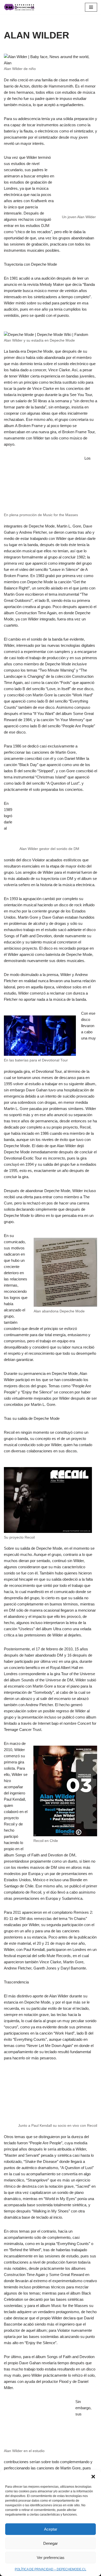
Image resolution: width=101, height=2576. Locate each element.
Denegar (51, 2543)
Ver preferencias (51, 2558)
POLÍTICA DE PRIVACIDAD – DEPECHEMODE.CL (51, 2569)
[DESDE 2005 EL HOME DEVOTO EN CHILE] (19, 7)
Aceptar (51, 2529)
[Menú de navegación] (91, 7)
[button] (93, 2477)
